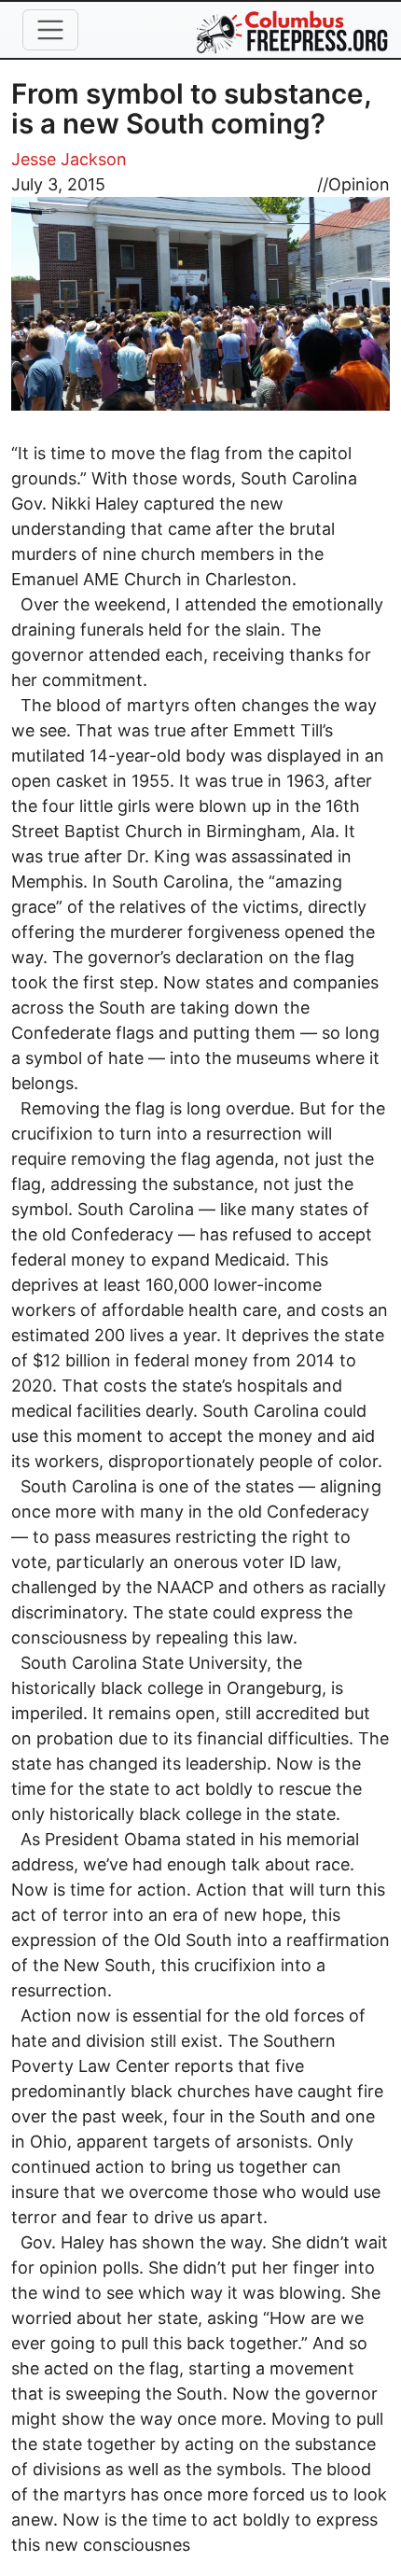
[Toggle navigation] (50, 30)
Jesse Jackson (69, 159)
